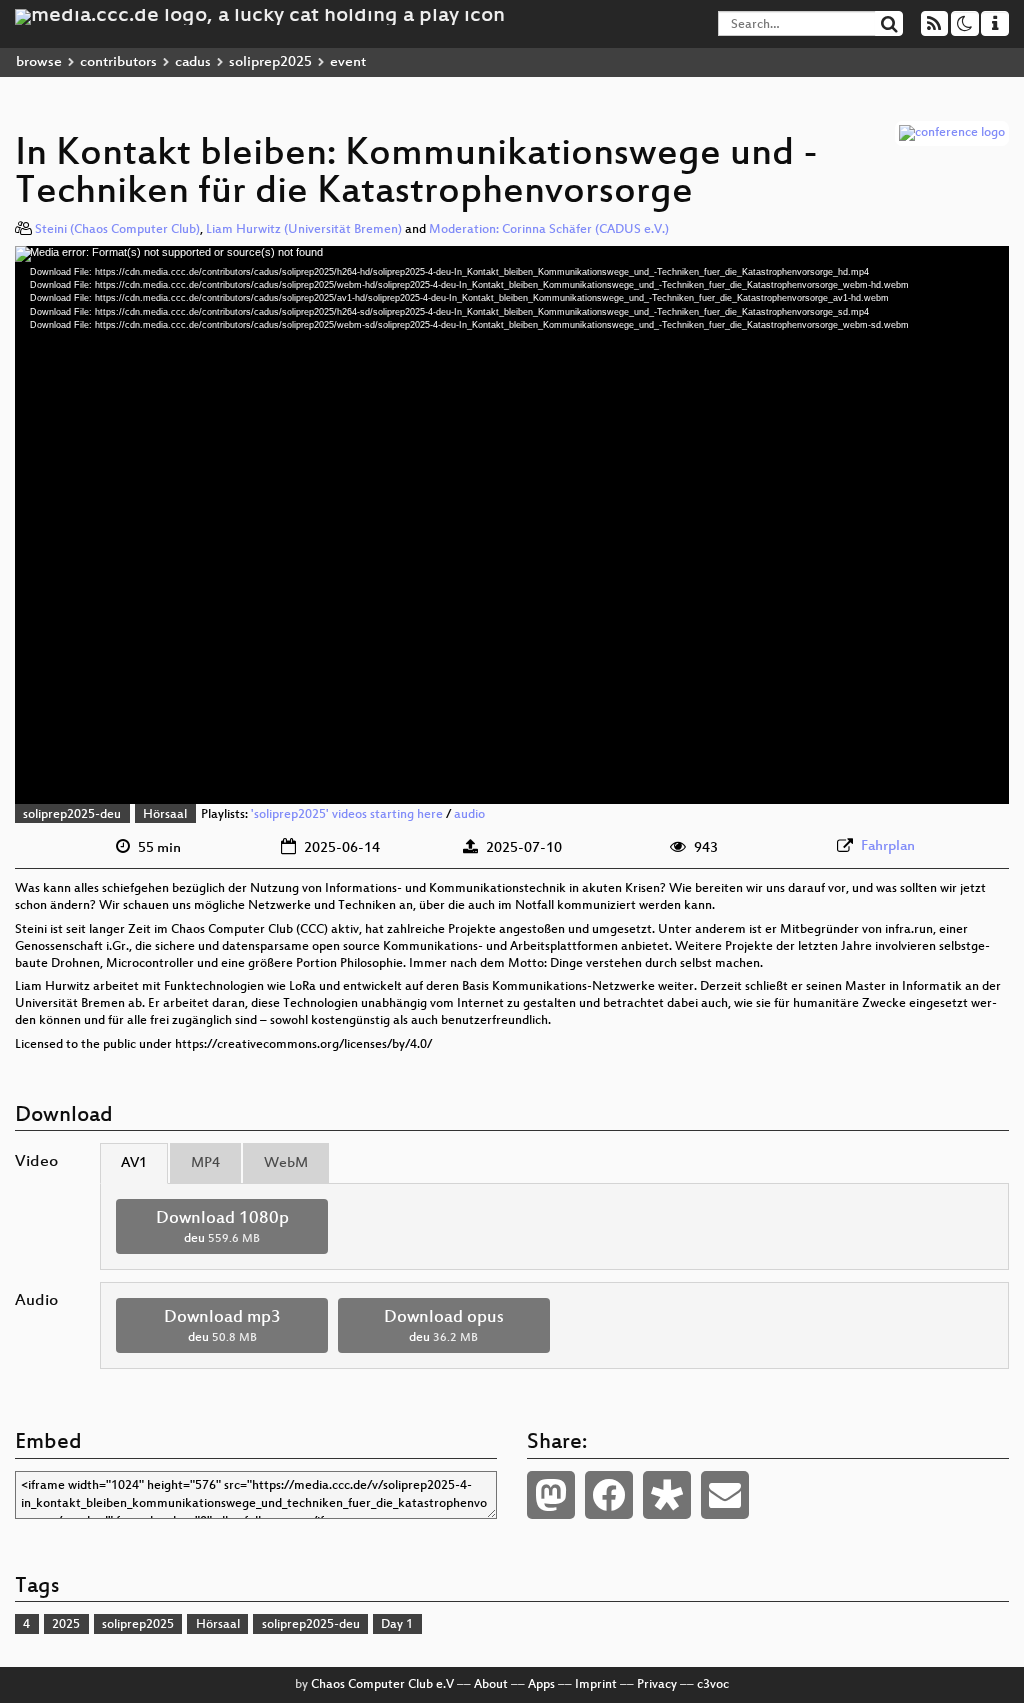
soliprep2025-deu (72, 815)
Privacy (657, 1685)
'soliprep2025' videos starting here (347, 815)
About (491, 1685)
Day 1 (397, 1625)
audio (469, 815)
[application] (512, 525)
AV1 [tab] (134, 1163)
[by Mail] (725, 1495)
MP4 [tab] (205, 1163)
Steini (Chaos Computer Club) (117, 230)
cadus (193, 62)
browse (39, 62)
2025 (66, 1625)
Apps (541, 1685)
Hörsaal (165, 815)
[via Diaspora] (667, 1495)
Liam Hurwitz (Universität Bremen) (304, 230)
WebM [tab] (286, 1163)
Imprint (596, 1685)
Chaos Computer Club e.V (382, 1685)
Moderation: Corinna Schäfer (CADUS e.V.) (549, 230)
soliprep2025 (270, 62)
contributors (118, 62)
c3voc (713, 1685)
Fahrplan (888, 846)
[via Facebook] (609, 1495)
